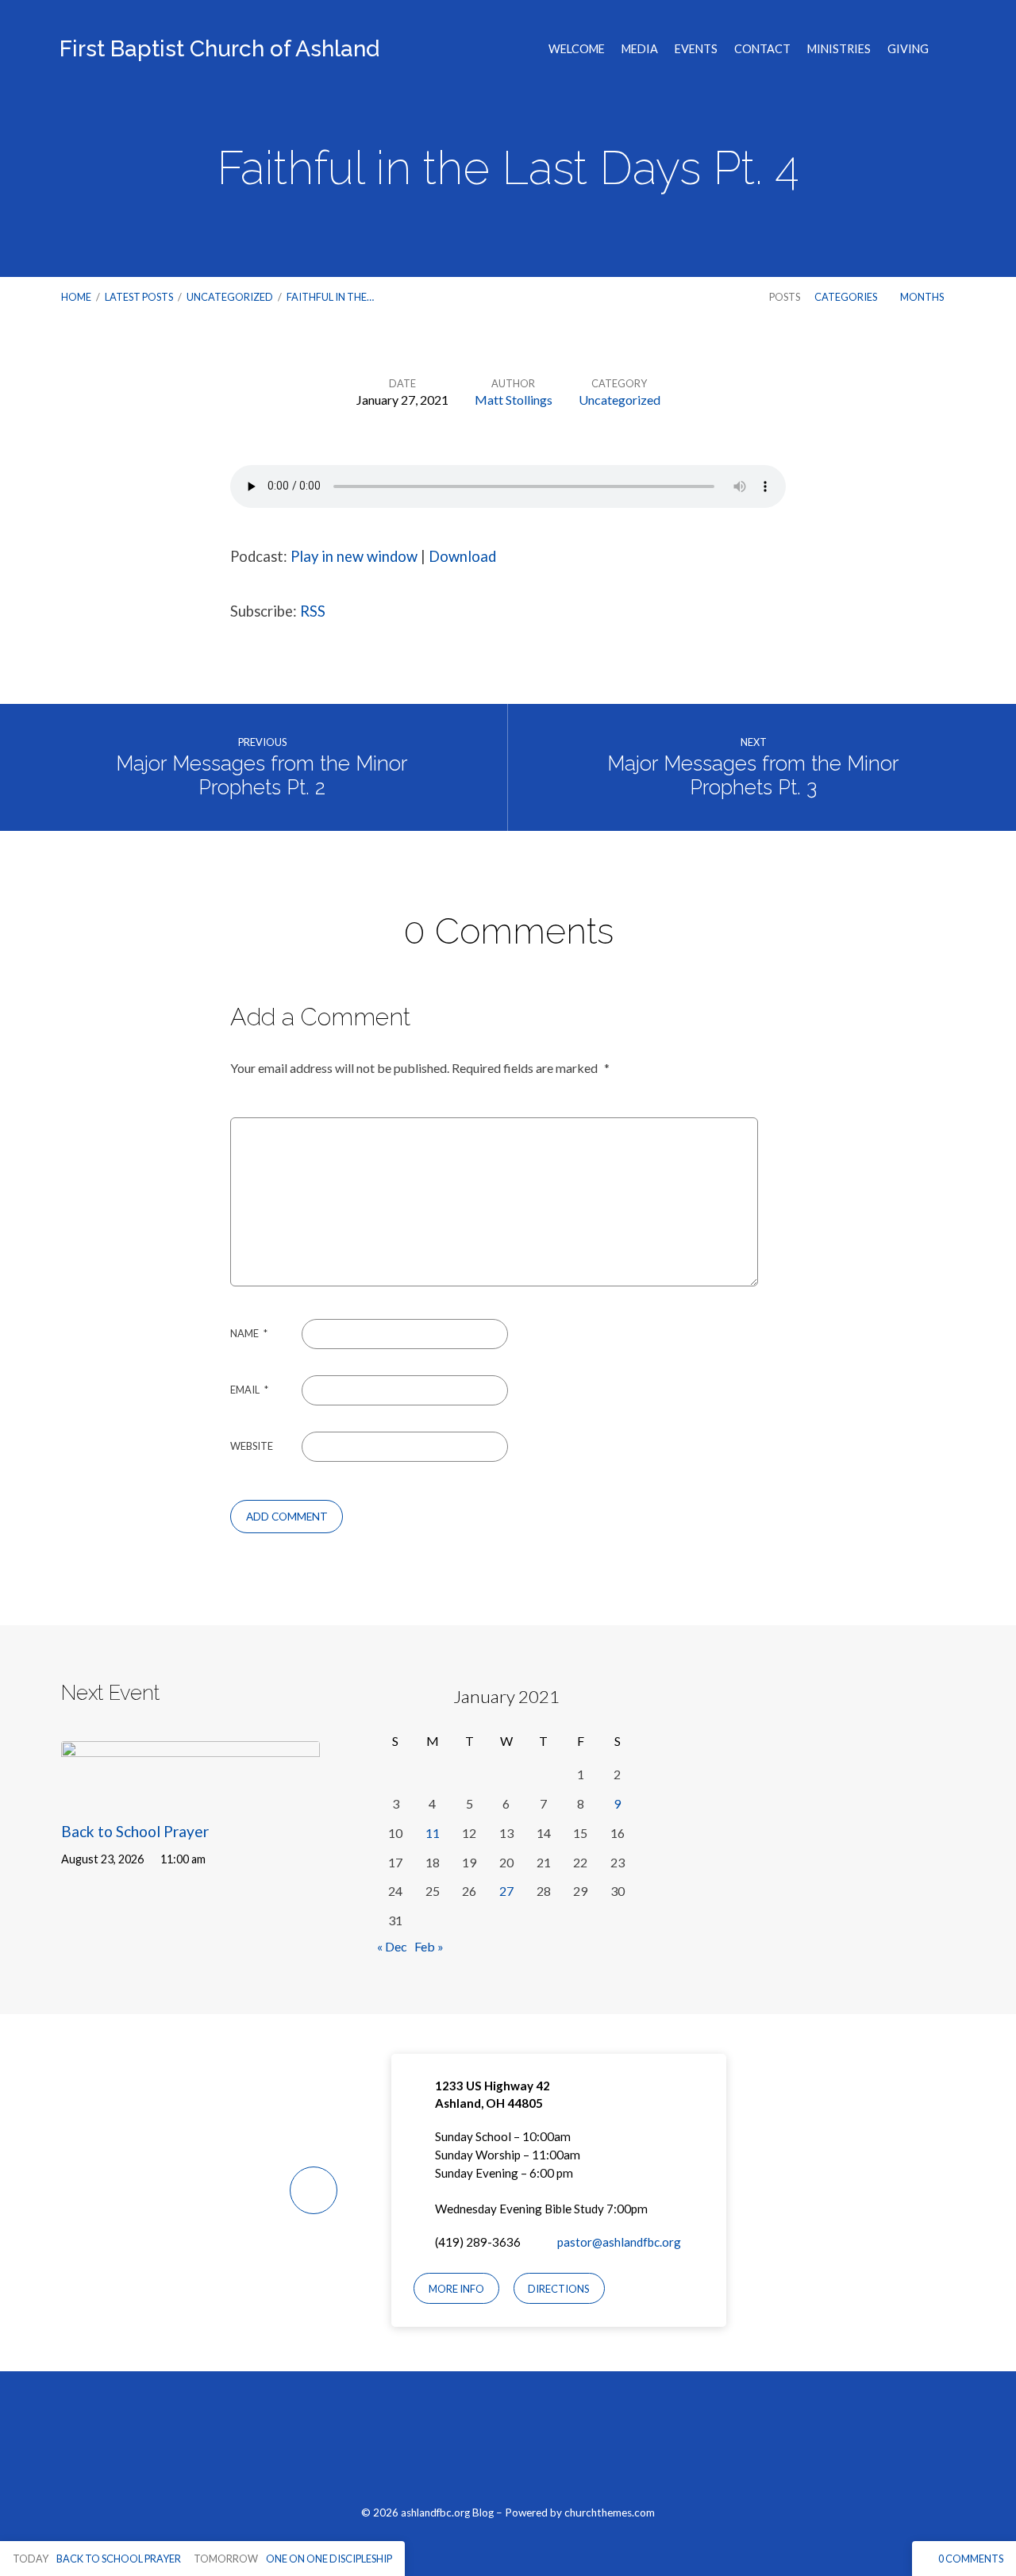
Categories (847, 297)
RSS (313, 611)
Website (252, 1446)
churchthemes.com (610, 2513)
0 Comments (970, 2559)
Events (696, 49)
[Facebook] (470, 2447)
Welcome (577, 49)
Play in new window (354, 556)
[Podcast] (545, 2447)
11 (433, 1833)
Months (923, 297)
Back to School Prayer (135, 1831)
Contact (762, 49)
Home (76, 297)
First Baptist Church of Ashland (219, 49)
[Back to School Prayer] (190, 1793)
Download (462, 556)
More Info (456, 2289)
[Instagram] (508, 2447)
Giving (908, 49)
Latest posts (139, 297)
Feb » (429, 1946)
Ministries (839, 49)
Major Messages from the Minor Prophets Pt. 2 (262, 776)
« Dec (392, 1946)
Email (249, 1390)
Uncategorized (230, 297)
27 (506, 1891)
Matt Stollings (514, 400)
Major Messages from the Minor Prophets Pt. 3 (753, 776)
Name (249, 1333)
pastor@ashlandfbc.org (619, 2242)
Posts (785, 297)
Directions (559, 2289)
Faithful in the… (330, 297)
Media (640, 49)
